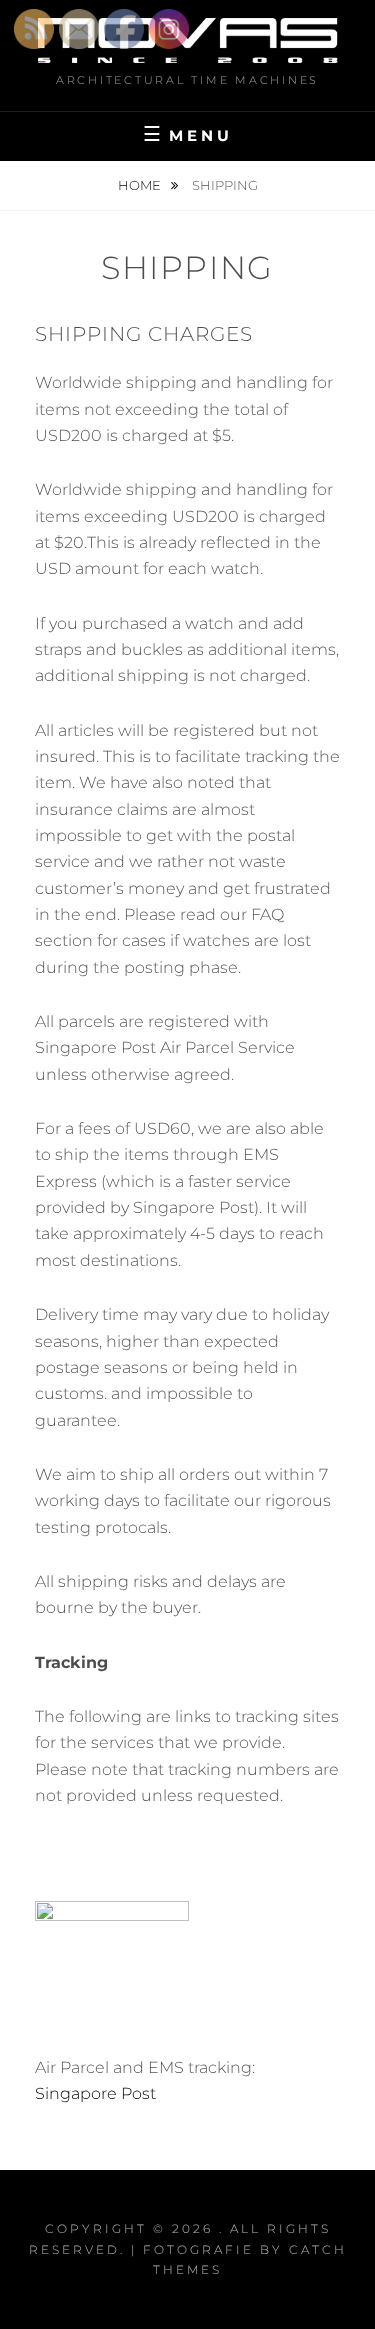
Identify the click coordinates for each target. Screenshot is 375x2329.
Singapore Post (95, 2093)
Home (141, 185)
